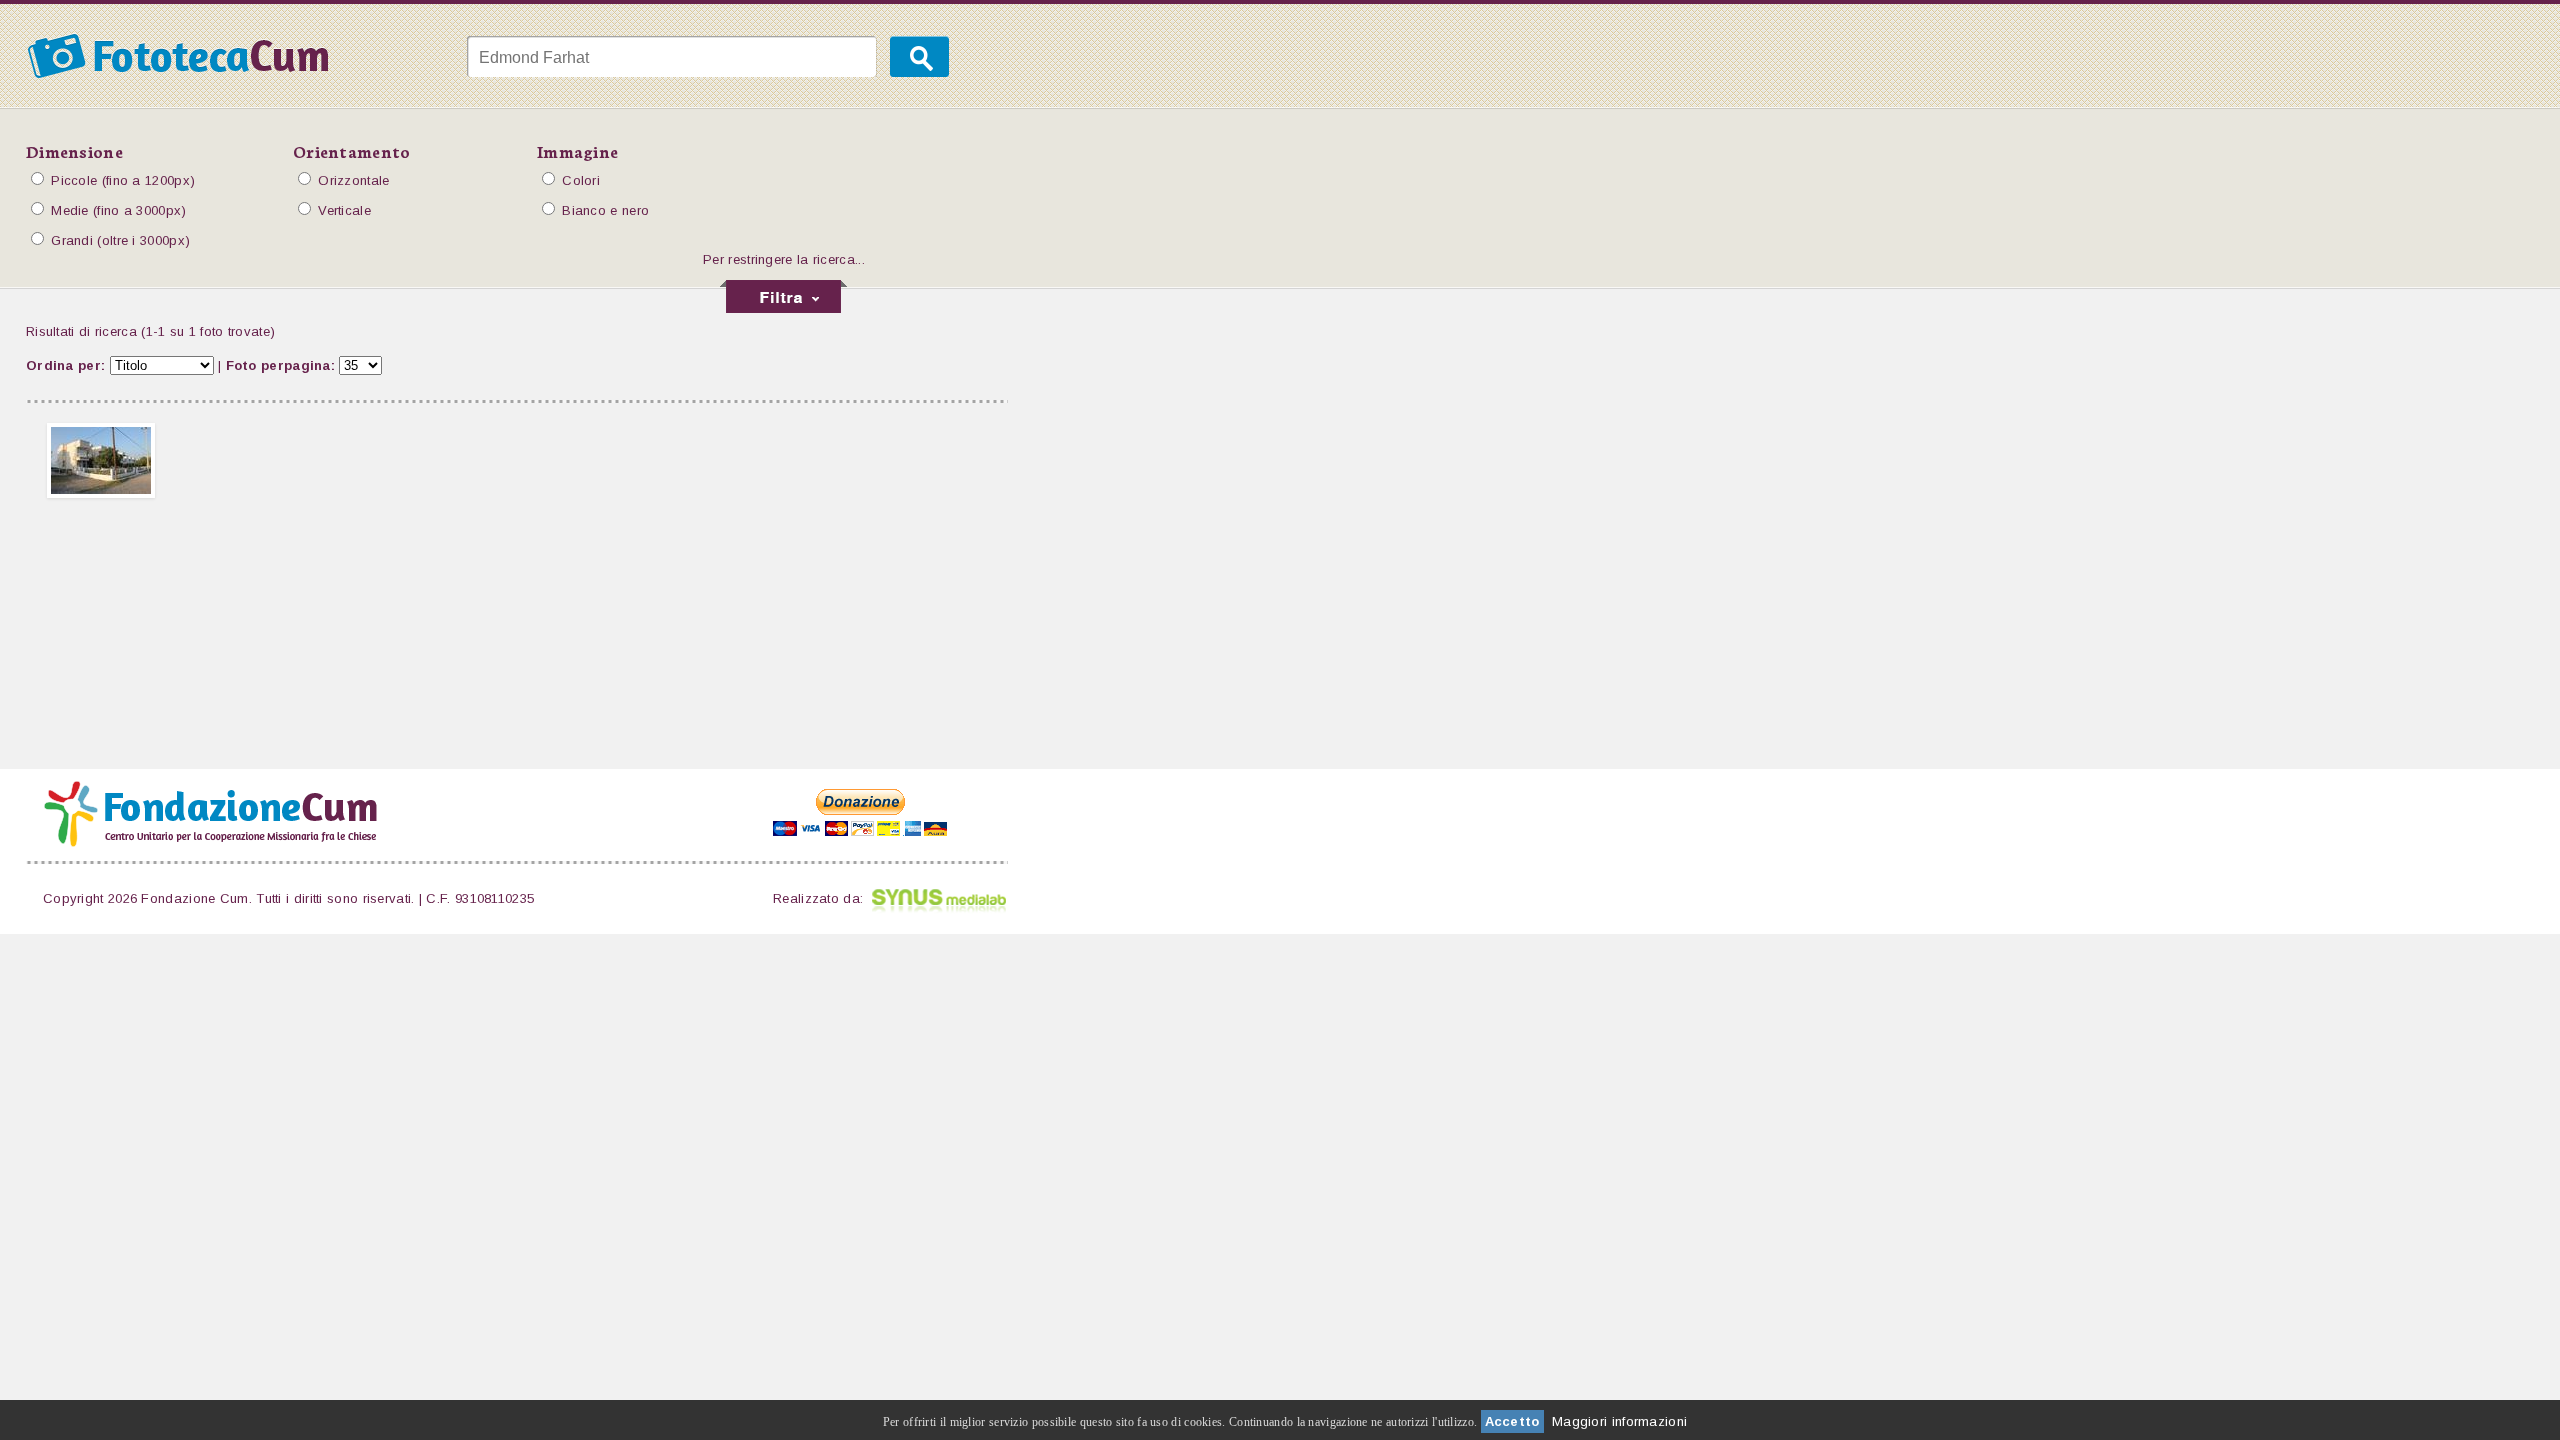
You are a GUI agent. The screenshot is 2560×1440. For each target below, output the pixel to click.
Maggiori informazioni (1619, 1421)
